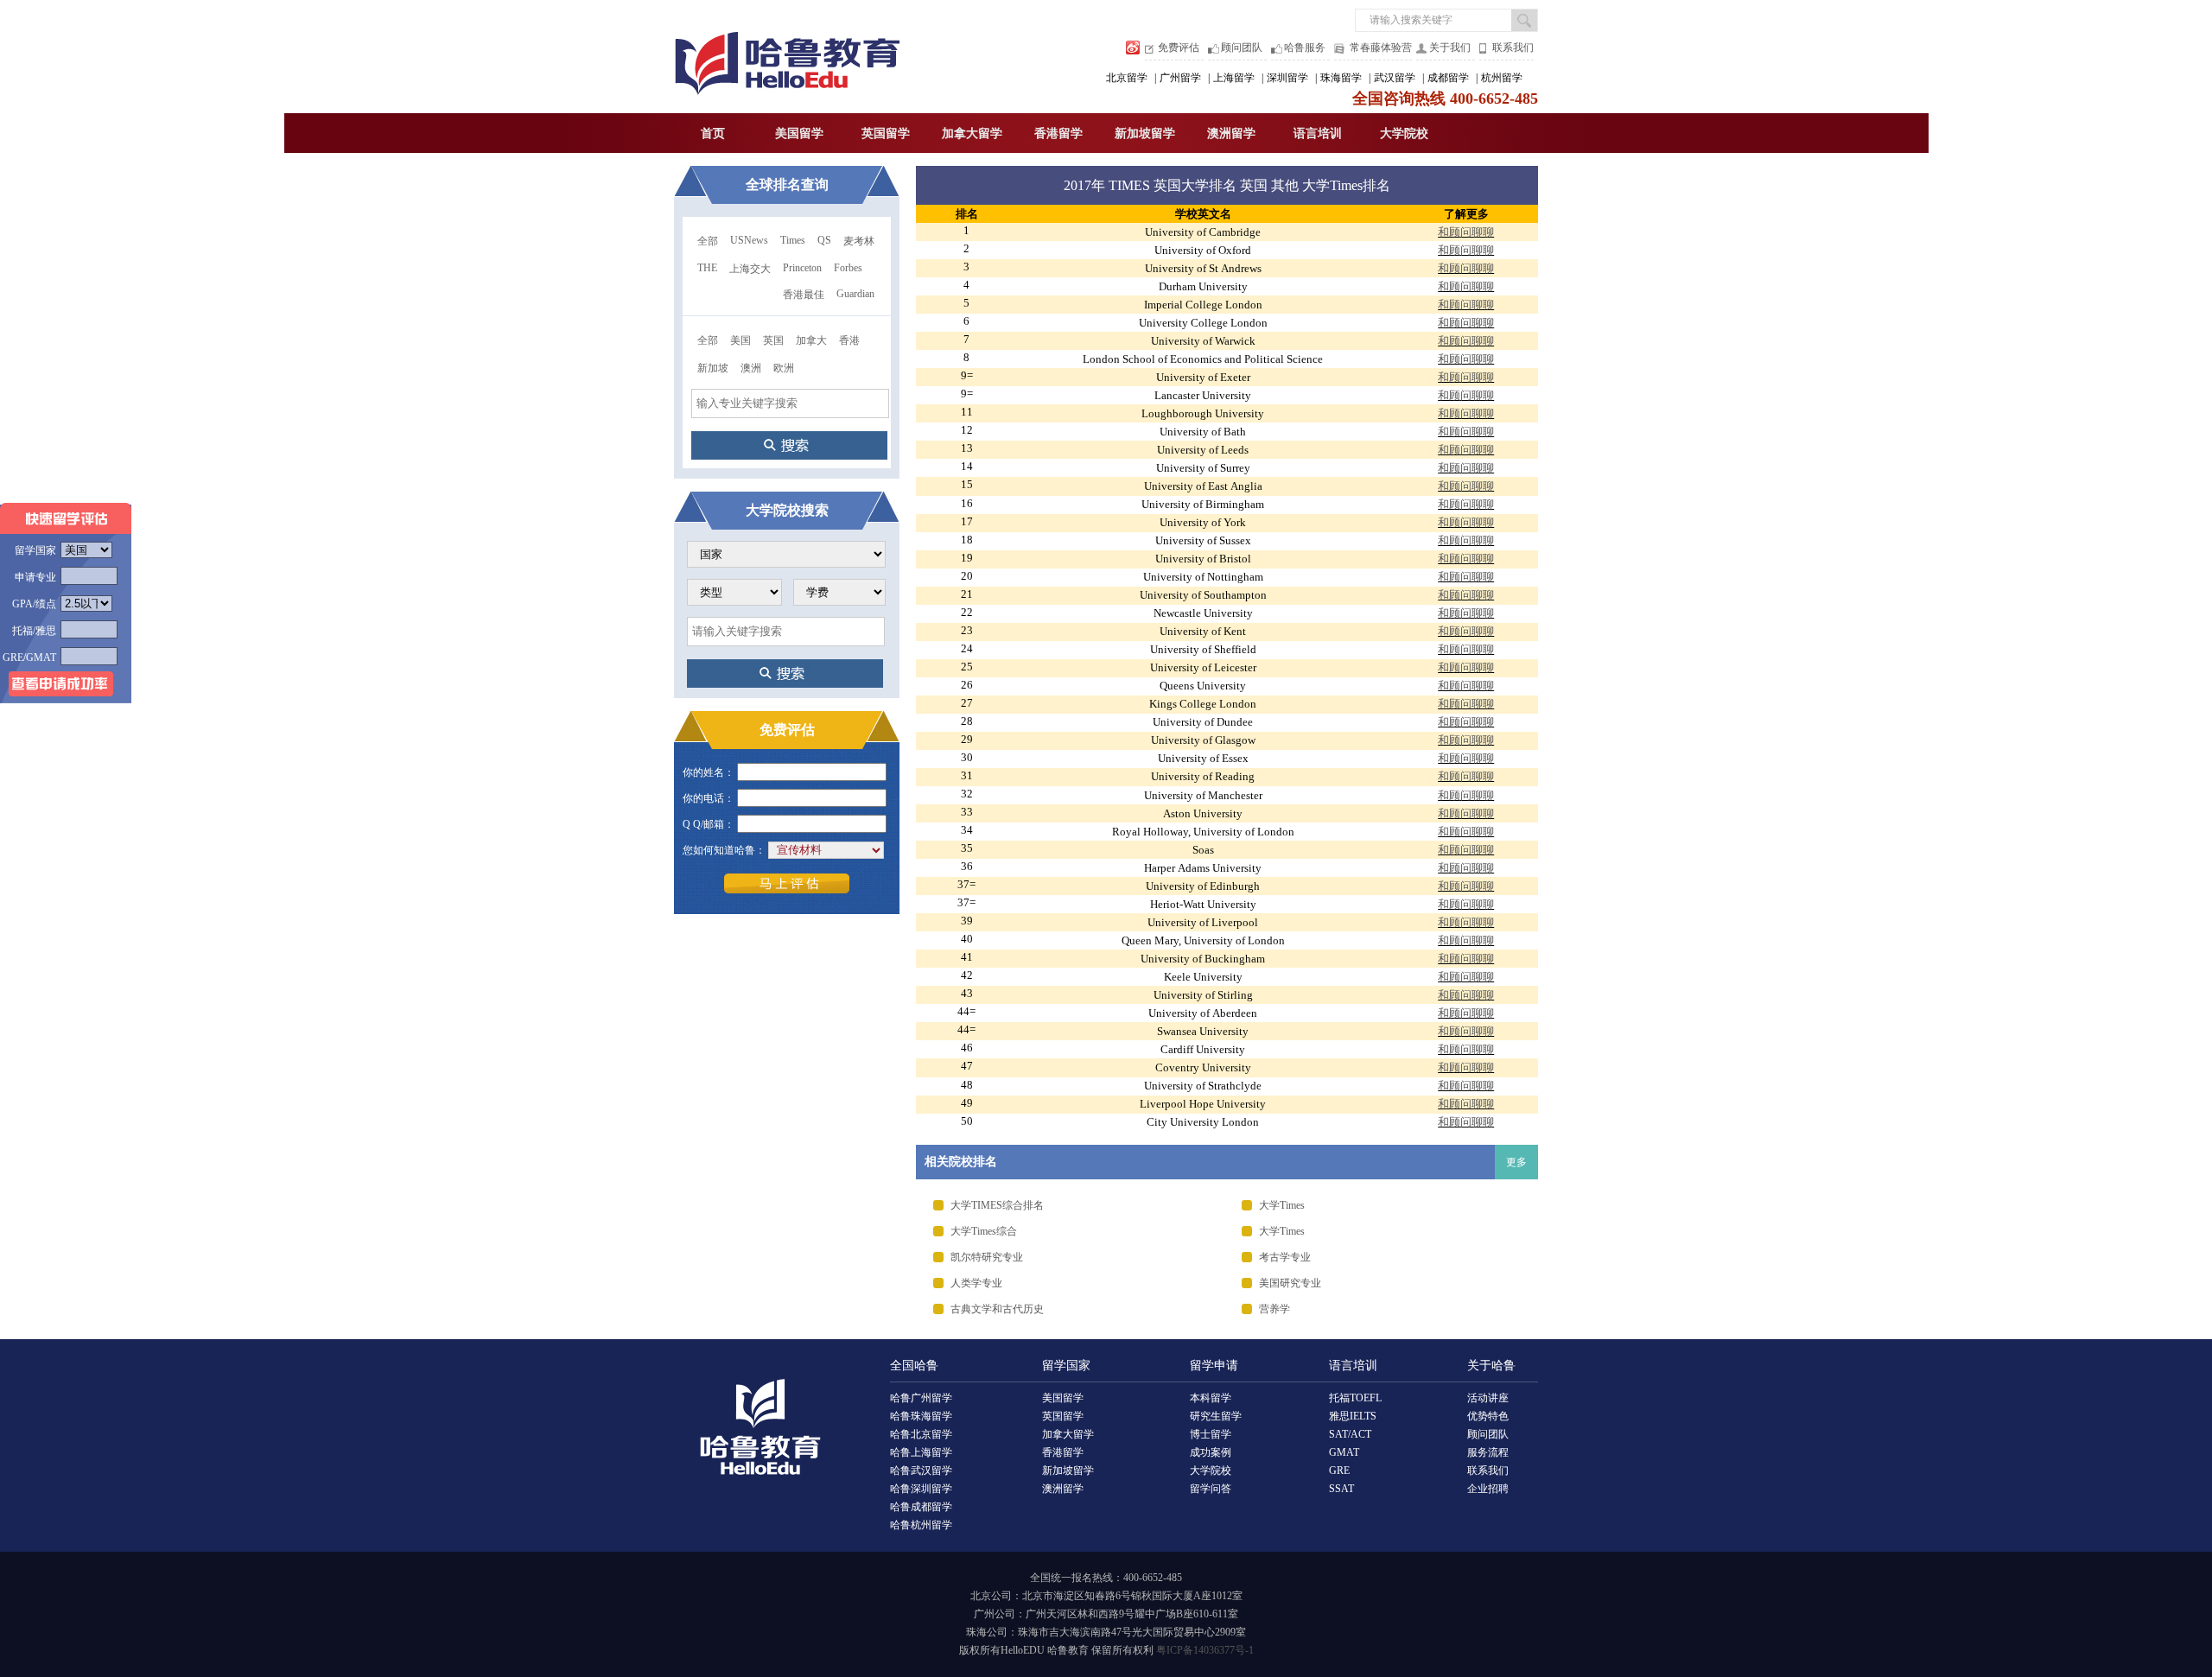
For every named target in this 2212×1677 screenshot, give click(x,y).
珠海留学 (1341, 78)
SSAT (1341, 1489)
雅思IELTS (1353, 1416)
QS (824, 240)
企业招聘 (1488, 1489)
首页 (713, 133)
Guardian (855, 294)
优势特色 (1488, 1416)
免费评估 (1179, 48)
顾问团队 (1242, 48)
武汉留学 (1395, 78)
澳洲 (751, 368)
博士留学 (1211, 1434)
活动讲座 (1488, 1398)
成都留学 (1448, 78)
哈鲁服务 (1305, 48)
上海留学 (1234, 78)
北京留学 (1127, 78)
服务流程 (1488, 1452)
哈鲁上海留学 (921, 1452)
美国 (741, 340)
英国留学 (886, 133)
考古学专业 (1285, 1257)
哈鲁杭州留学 (921, 1525)
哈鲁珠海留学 (921, 1416)
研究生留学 (1216, 1416)
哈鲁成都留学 (921, 1507)
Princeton (802, 268)
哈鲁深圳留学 (921, 1489)
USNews (749, 240)
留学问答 (1211, 1489)
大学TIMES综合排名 (997, 1205)
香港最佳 (804, 295)
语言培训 (1318, 133)
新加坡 (713, 368)
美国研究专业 (1290, 1283)
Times (793, 240)
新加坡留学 (1145, 133)
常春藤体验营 (1381, 48)
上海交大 (750, 269)
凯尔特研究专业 (987, 1257)
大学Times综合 (984, 1231)
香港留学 (1058, 133)
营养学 (1274, 1309)
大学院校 (1404, 133)
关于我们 (1450, 48)
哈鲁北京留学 (921, 1434)
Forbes (848, 268)
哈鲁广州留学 (921, 1398)
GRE (1339, 1471)
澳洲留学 (1231, 133)
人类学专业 (976, 1283)
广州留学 (1180, 78)
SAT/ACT (1350, 1434)
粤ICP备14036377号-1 (1205, 1650)
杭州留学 (1502, 78)
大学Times (1282, 1205)
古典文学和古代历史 (997, 1309)
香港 (849, 340)
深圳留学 (1287, 78)
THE (707, 268)
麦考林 (859, 241)
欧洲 (784, 368)
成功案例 (1211, 1452)
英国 (773, 340)
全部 (708, 241)
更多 (1516, 1162)
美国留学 (799, 133)
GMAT (1344, 1452)
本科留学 (1211, 1398)
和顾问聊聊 (1466, 232)
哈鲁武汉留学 (921, 1471)
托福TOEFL (1355, 1398)
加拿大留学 (972, 133)
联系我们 (1513, 48)
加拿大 (811, 340)
